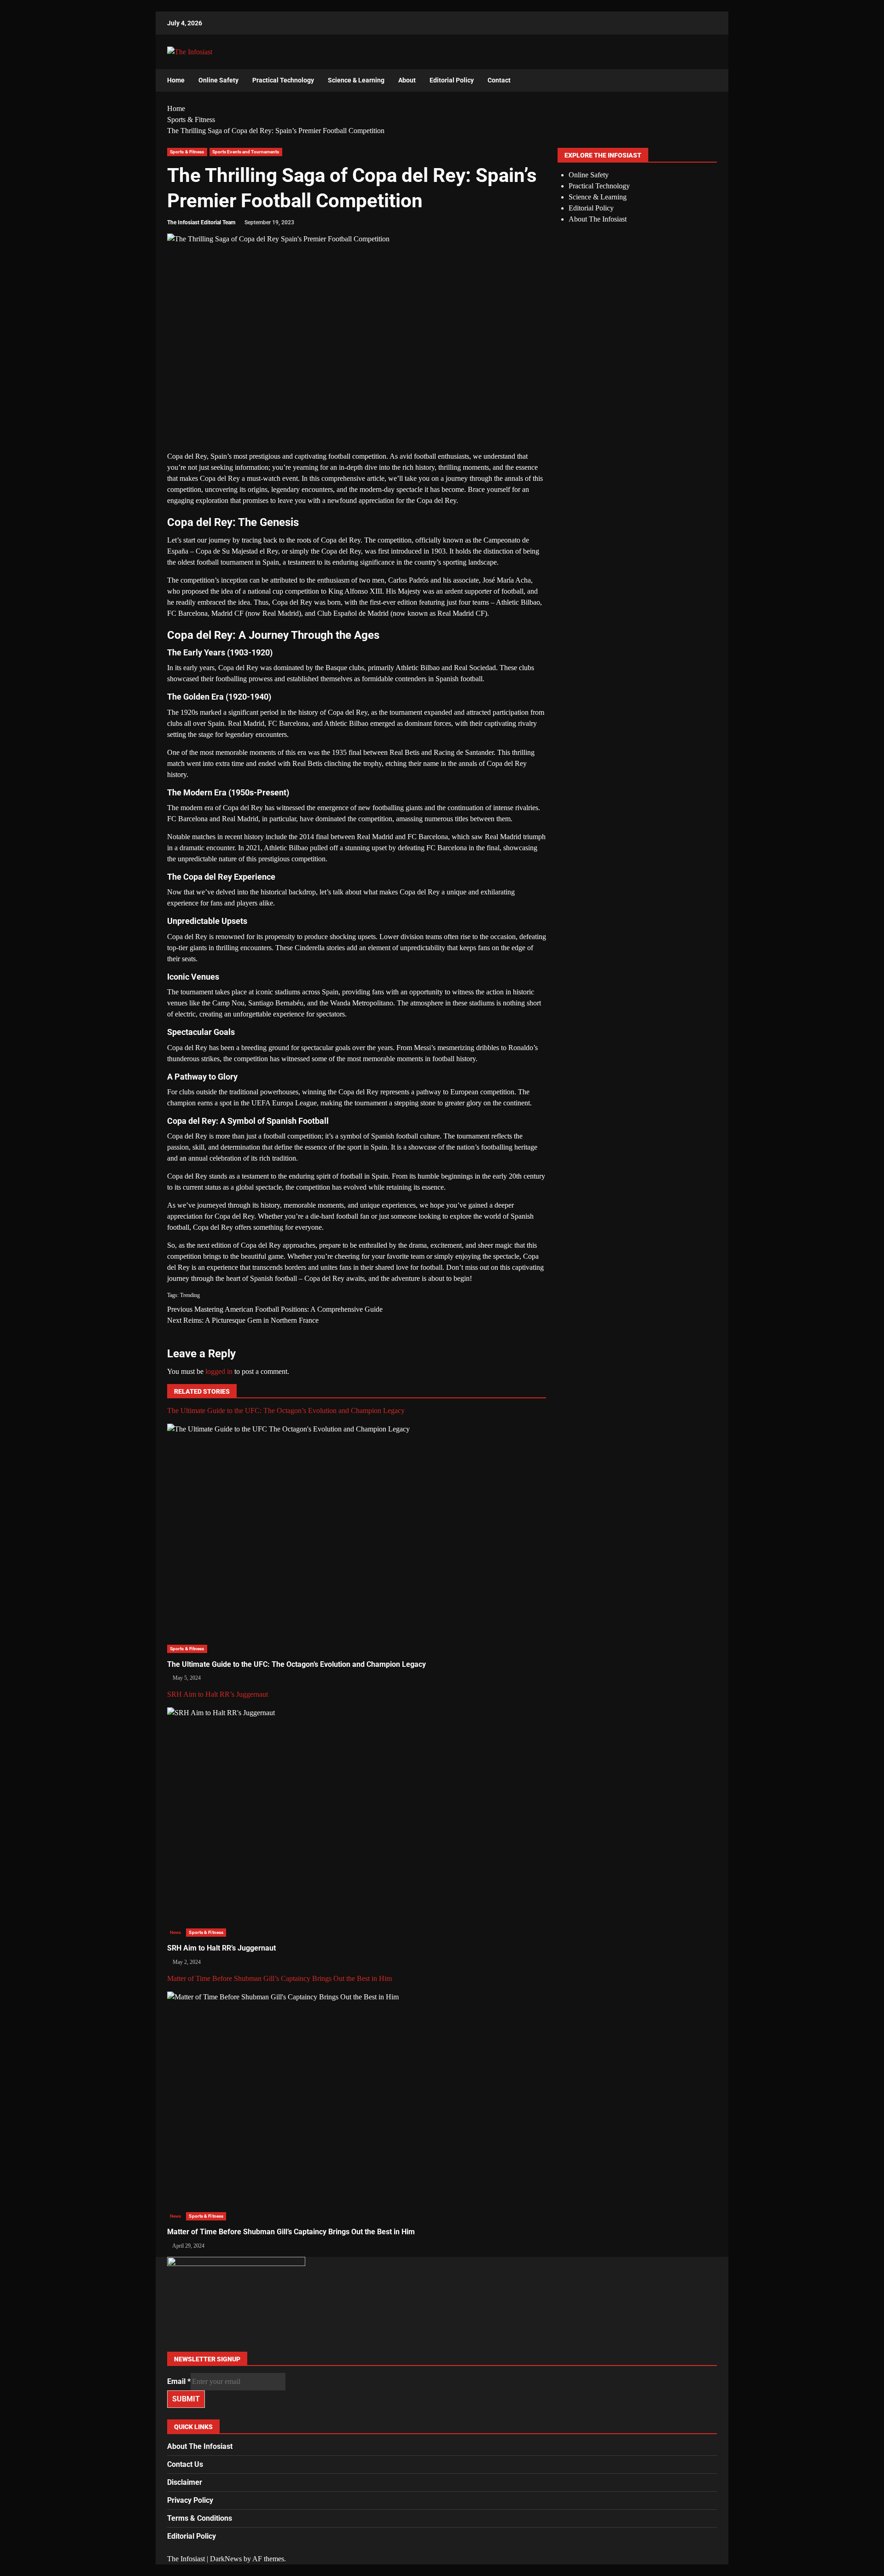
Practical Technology (283, 80)
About (407, 80)
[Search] (706, 81)
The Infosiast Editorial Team (201, 222)
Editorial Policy (452, 80)
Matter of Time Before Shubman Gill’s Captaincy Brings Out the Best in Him (279, 1978)
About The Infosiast (598, 219)
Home (176, 80)
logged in (219, 1371)
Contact (499, 80)
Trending (190, 1295)
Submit (186, 2399)
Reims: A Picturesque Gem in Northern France (243, 1320)
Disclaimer (185, 2482)
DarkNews (226, 2559)
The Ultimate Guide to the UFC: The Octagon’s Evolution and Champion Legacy (286, 1411)
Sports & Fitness (187, 152)
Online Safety (218, 80)
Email (179, 2381)
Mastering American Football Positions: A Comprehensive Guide (275, 1309)
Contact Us (185, 2464)
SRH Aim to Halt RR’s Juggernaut (218, 1694)
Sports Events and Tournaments (246, 152)
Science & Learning (356, 80)
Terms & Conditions (200, 2518)
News (175, 1932)
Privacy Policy (190, 2500)
